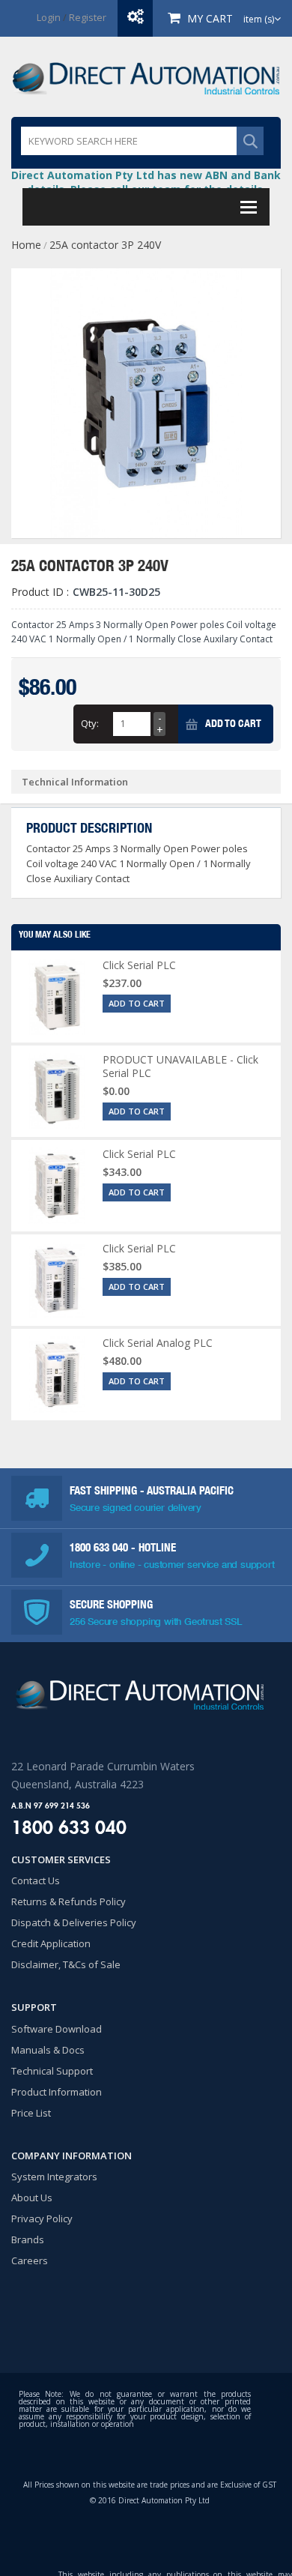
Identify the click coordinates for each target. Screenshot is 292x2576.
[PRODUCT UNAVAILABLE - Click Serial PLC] (57, 1091)
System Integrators (54, 2177)
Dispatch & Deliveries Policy (74, 1922)
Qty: (90, 723)
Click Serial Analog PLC (158, 1343)
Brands (28, 2239)
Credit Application (51, 1943)
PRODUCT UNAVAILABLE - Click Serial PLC (180, 1066)
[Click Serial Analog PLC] (57, 1375)
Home (26, 245)
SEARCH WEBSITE (250, 141)
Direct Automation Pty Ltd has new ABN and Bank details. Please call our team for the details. (146, 182)
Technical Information (75, 782)
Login (49, 17)
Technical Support (52, 2071)
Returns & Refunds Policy (69, 1901)
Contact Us (36, 1880)
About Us (32, 2198)
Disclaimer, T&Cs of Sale (66, 1964)
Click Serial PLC (139, 965)
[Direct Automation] (146, 77)
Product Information (57, 2092)
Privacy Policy (42, 2218)
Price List (31, 2113)
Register (88, 17)
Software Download (57, 2029)
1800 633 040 (100, 1547)
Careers (30, 2260)
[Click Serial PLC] (57, 997)
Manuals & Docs (48, 2050)
